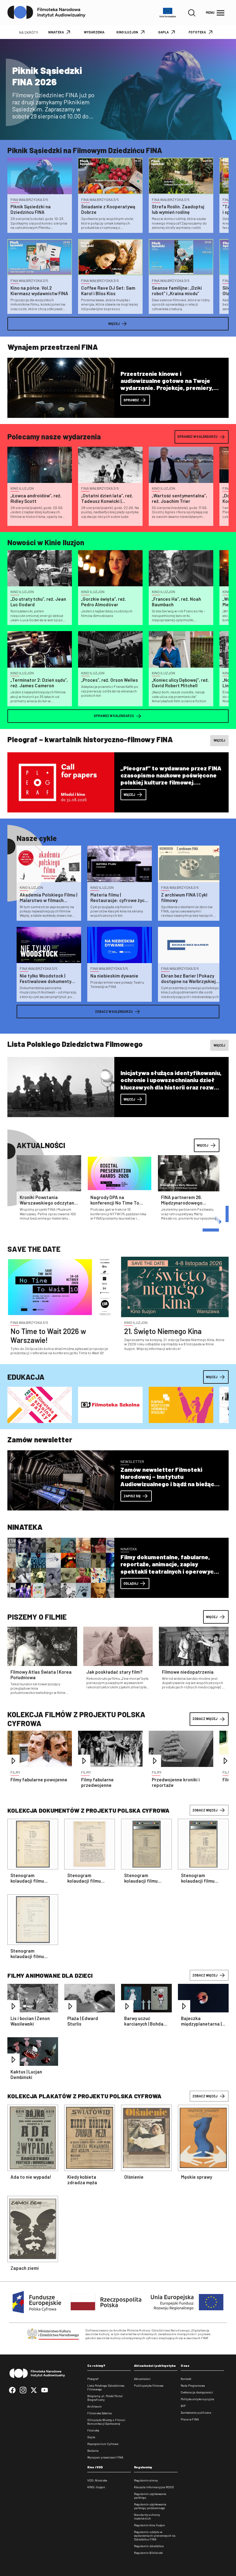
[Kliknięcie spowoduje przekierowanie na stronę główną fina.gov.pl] (47, 13)
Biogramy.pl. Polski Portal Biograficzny (105, 2398)
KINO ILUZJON (127, 32)
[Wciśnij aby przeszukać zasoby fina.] (192, 13)
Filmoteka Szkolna (100, 2413)
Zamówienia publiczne (196, 2412)
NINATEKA (56, 32)
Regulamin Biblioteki (148, 2553)
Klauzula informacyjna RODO (154, 2487)
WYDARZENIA (94, 32)
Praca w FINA (190, 2419)
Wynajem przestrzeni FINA (105, 2457)
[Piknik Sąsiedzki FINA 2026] (118, 89)
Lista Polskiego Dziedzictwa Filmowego (106, 2387)
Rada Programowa (193, 2385)
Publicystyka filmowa (149, 2385)
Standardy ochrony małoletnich (147, 2516)
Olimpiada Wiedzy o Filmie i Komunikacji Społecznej (106, 2422)
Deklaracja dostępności (197, 2392)
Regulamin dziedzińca (149, 2546)
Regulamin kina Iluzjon (149, 2525)
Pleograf (93, 2379)
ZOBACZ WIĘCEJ (205, 1719)
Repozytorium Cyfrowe (103, 2444)
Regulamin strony (146, 2480)
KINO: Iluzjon (96, 2487)
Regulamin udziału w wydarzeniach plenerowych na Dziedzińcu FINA (155, 2536)
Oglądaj (131, 1583)
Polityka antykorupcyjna (197, 2399)
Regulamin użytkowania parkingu (150, 2496)
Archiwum (94, 2406)
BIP (183, 2406)
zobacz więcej (205, 1810)
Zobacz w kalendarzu (114, 1011)
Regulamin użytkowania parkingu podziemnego (150, 2506)
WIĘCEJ (212, 1617)
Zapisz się (132, 1496)
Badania (93, 2451)
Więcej (114, 324)
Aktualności (142, 2379)
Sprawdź (131, 400)
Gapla (91, 2437)
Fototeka (93, 2430)
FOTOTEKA (197, 32)
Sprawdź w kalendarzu (197, 436)
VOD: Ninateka (97, 2480)
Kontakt (186, 2379)
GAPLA (163, 32)
